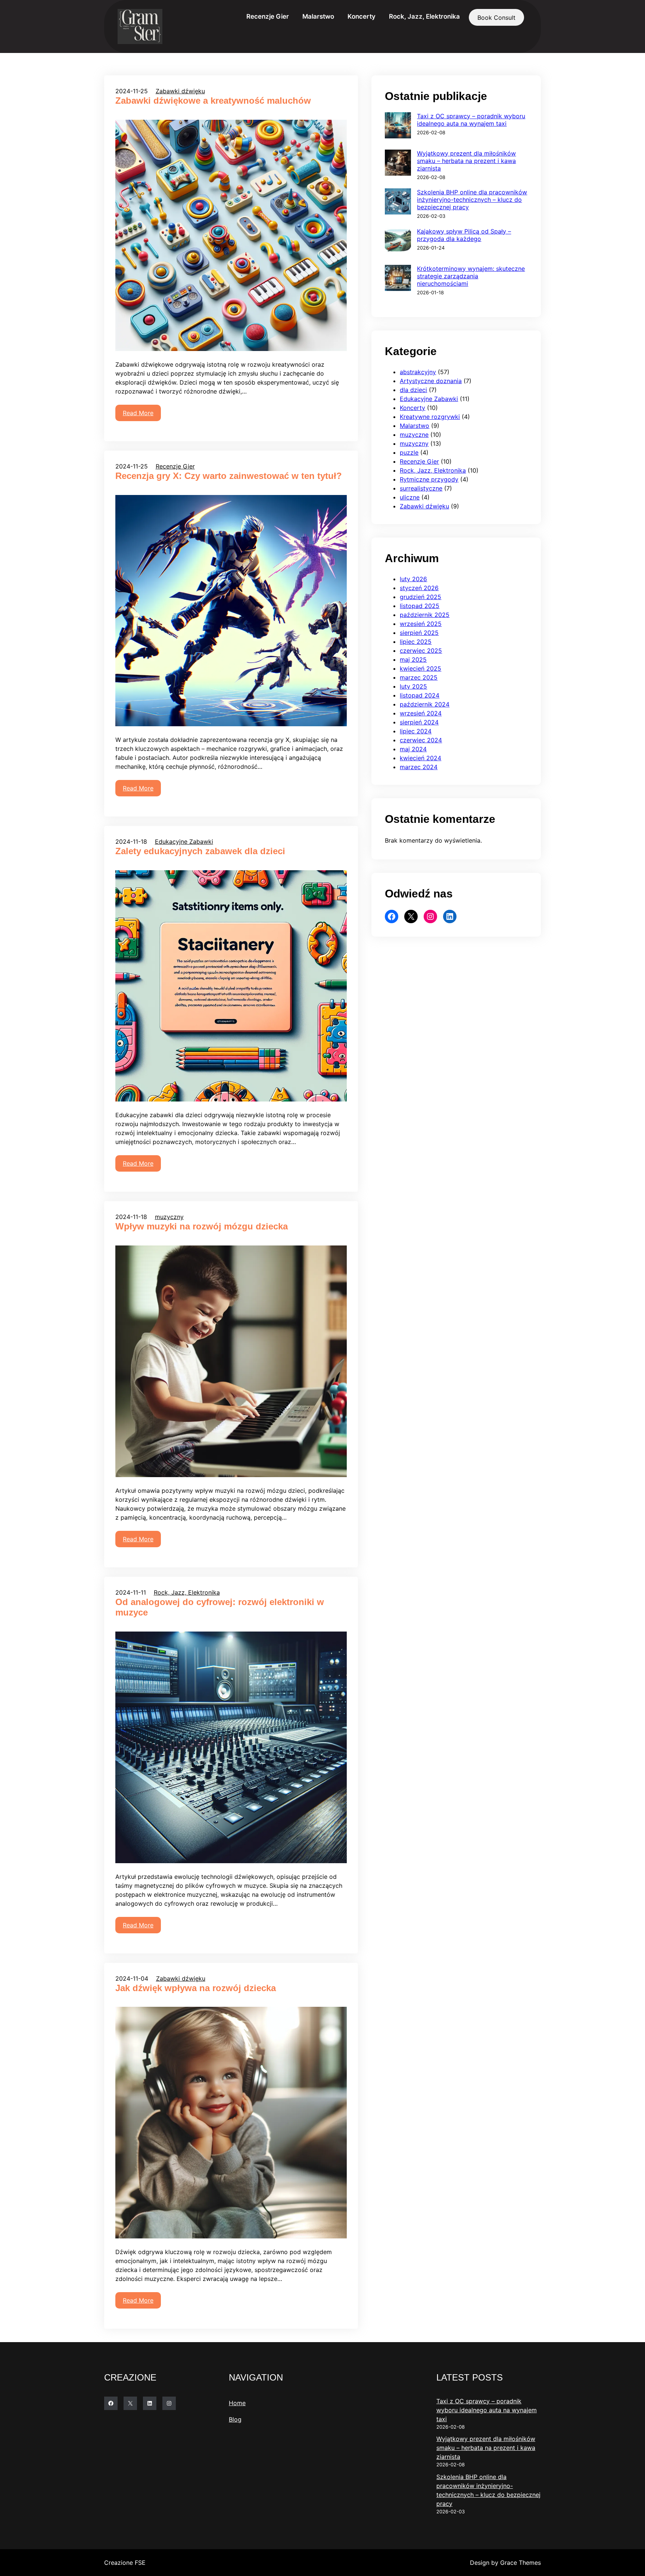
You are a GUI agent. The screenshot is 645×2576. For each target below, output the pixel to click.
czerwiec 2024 (421, 740)
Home (237, 2403)
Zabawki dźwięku (180, 91)
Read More (138, 413)
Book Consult (496, 18)
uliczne (410, 497)
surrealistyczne (421, 488)
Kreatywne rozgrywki (430, 417)
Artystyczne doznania (431, 381)
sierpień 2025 (419, 633)
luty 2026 (413, 579)
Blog (235, 2419)
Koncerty (412, 408)
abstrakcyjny (418, 372)
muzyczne (414, 435)
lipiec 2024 (416, 731)
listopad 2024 (420, 695)
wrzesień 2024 (421, 713)
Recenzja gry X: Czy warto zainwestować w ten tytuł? (229, 476)
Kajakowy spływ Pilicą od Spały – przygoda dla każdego (464, 235)
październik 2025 (425, 615)
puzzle (409, 452)
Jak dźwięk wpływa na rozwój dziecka (196, 1988)
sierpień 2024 (419, 722)
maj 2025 (413, 659)
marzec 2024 (419, 767)
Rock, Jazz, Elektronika (187, 1592)
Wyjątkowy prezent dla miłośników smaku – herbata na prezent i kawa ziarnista (466, 161)
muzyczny (169, 1217)
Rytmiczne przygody (429, 479)
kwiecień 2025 (420, 668)
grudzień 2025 (420, 597)
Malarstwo (415, 426)
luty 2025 (413, 686)
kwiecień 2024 (420, 758)
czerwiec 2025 (421, 651)
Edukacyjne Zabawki (184, 842)
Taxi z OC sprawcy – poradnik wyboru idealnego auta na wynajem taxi (471, 120)
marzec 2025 (419, 677)
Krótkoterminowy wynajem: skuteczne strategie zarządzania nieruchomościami (471, 276)
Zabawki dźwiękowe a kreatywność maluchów (213, 101)
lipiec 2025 (416, 642)
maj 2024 (413, 749)
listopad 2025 (420, 606)
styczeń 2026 (419, 588)
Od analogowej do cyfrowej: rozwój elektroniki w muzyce (220, 1607)
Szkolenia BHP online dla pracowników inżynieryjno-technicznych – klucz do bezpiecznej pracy (472, 200)
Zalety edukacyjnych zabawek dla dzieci (200, 851)
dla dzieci (413, 390)
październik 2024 (425, 704)
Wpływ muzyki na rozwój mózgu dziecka (202, 1226)
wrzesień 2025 (421, 624)
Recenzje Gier (175, 466)
